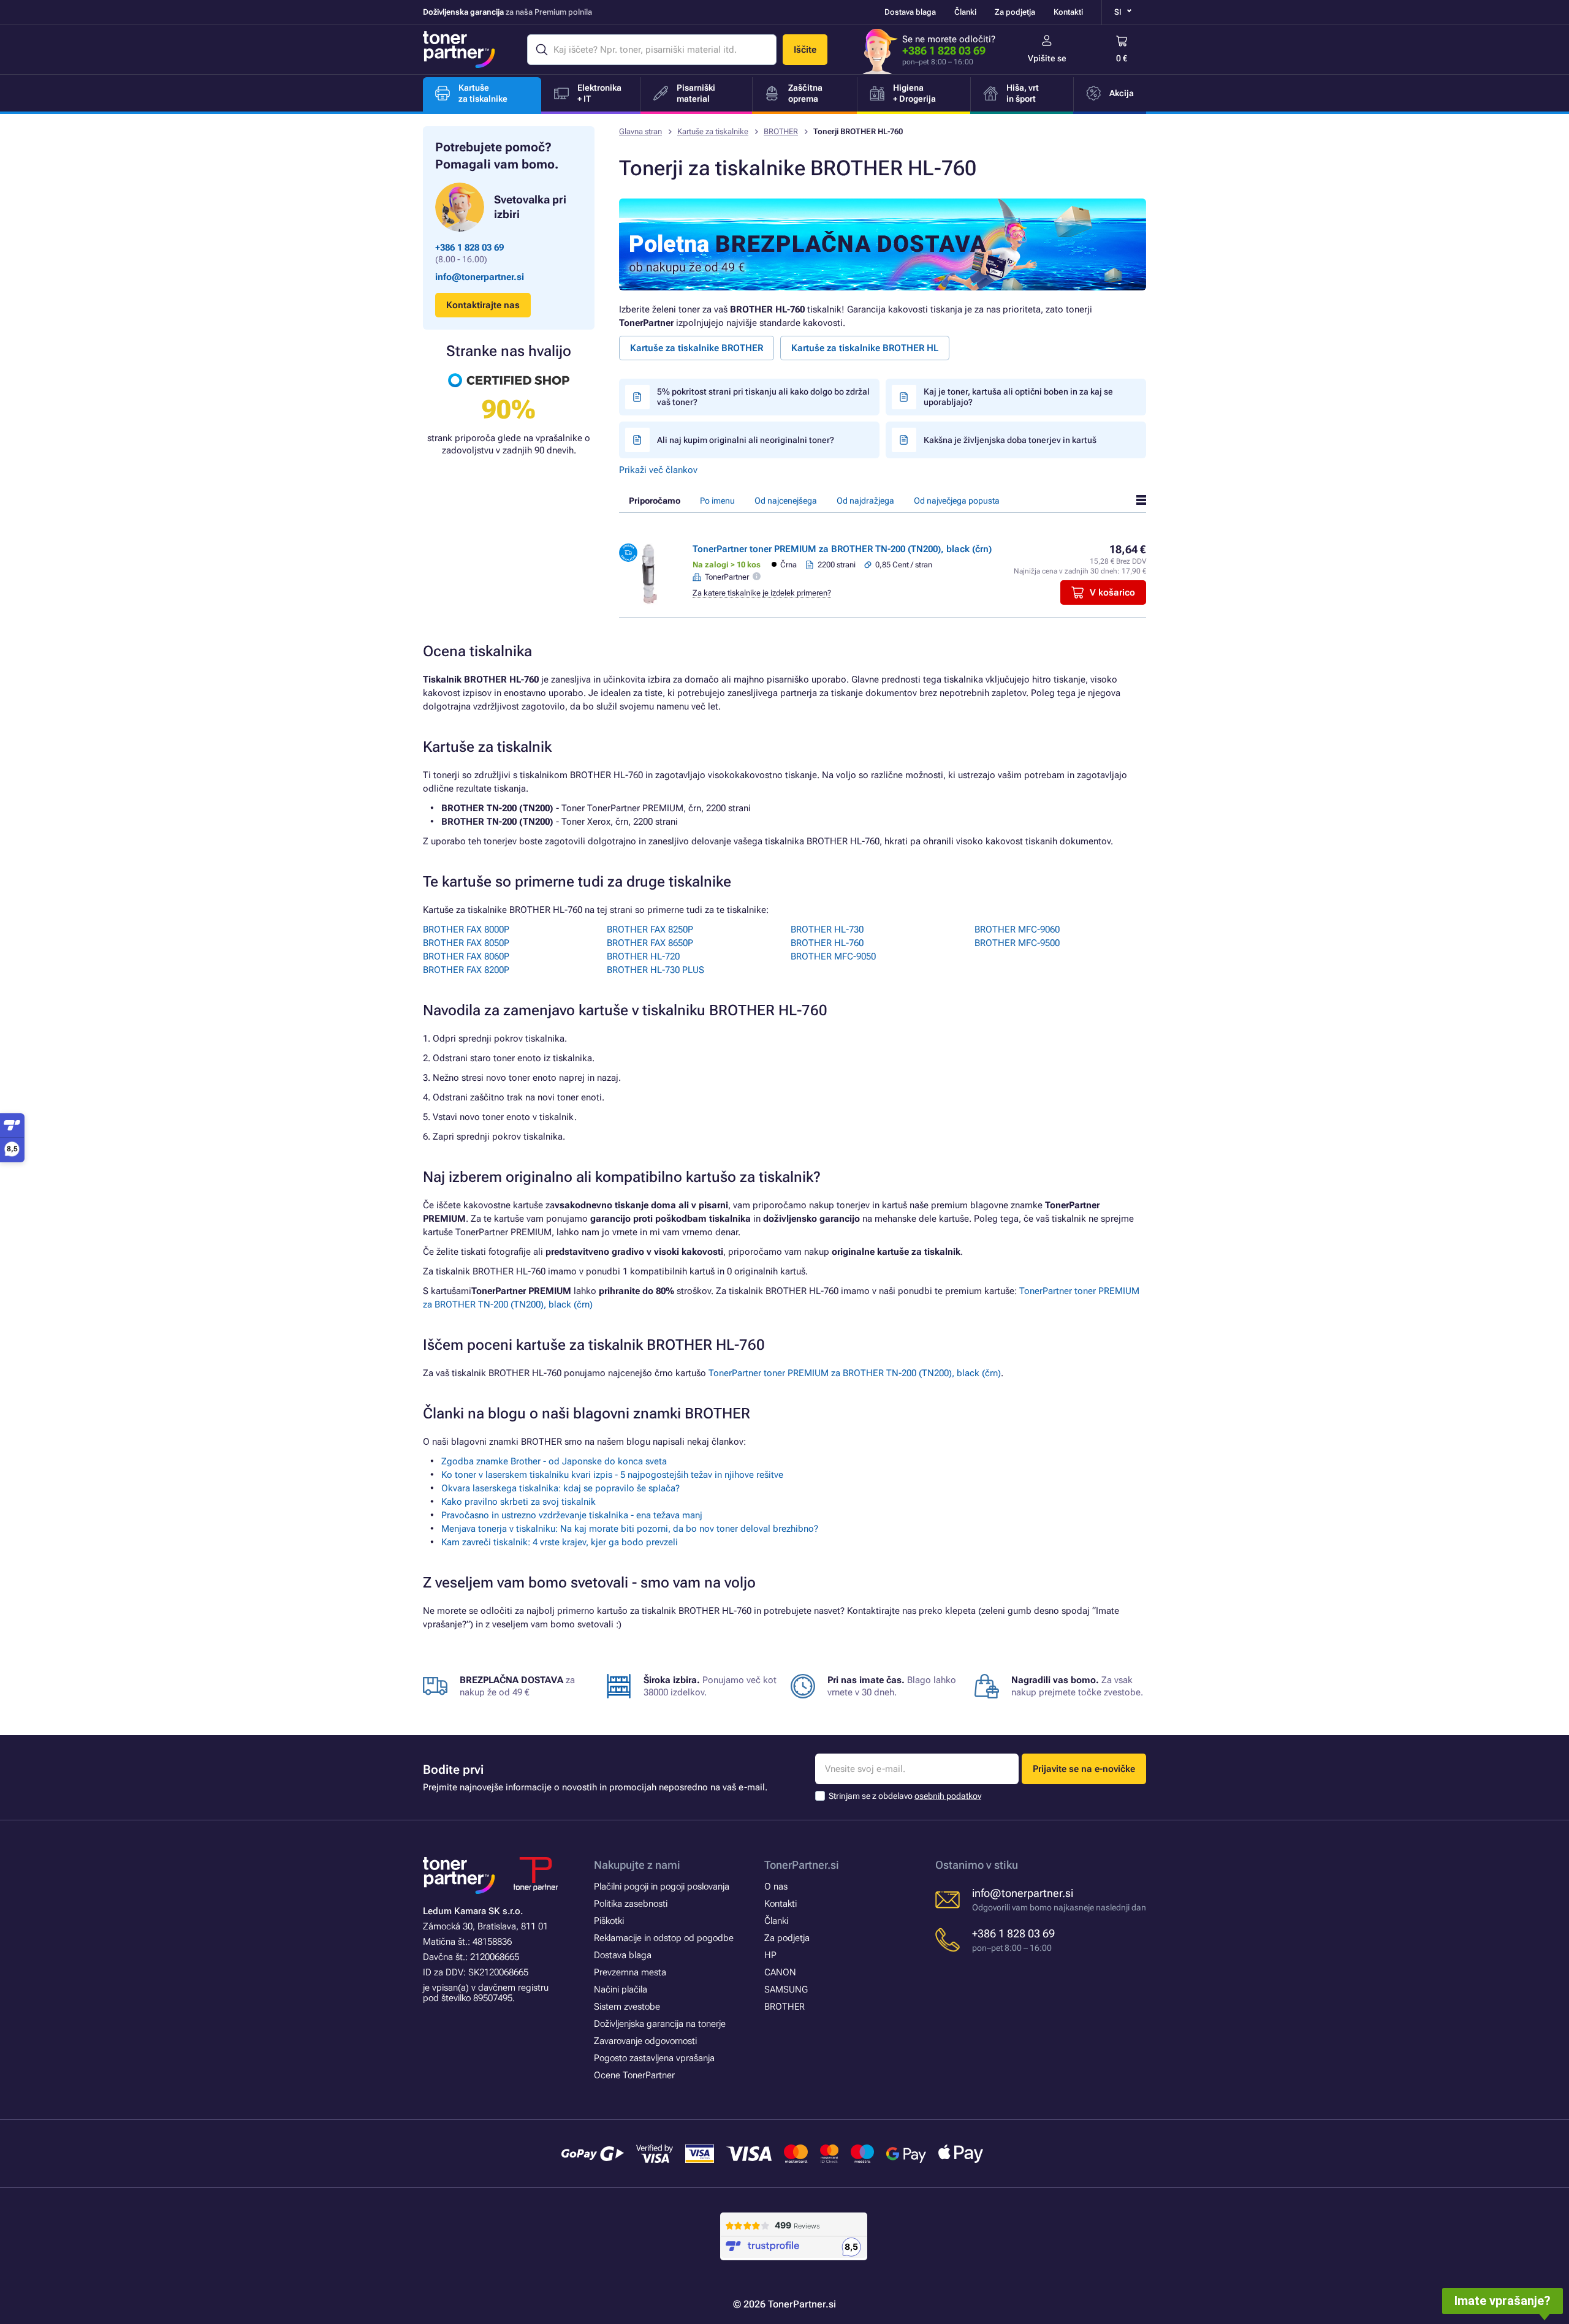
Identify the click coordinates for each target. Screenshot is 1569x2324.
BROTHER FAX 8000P (466, 929)
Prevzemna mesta (630, 1972)
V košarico (1112, 592)
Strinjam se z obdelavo (905, 1796)
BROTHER (781, 131)
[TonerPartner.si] (459, 50)
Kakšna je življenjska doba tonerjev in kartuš (1010, 440)
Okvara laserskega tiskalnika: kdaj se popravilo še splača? (560, 1488)
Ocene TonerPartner (634, 2075)
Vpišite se (1047, 58)
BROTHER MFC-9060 (1017, 929)
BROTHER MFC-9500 (1017, 943)
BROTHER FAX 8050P (466, 943)
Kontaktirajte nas (483, 305)
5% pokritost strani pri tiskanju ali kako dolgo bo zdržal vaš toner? (763, 397)
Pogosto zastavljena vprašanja (654, 2058)
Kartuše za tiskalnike (713, 131)
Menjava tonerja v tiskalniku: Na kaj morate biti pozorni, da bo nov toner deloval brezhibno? (630, 1529)
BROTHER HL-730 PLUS (655, 970)
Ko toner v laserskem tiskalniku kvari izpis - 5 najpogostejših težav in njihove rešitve (612, 1475)
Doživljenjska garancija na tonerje (660, 2024)
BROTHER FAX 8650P (650, 943)
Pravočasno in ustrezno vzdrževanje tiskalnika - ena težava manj (572, 1515)
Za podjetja (1015, 12)
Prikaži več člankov (658, 470)
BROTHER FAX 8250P (650, 929)
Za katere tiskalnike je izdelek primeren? (762, 593)
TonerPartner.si (802, 1865)
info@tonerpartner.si (480, 277)
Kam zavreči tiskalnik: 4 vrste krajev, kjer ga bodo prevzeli (560, 1542)
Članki (965, 12)
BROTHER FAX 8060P (466, 956)
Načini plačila (621, 1989)
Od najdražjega (865, 501)
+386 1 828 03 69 (944, 51)
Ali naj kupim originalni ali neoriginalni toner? (746, 440)
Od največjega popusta (957, 501)
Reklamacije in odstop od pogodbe (664, 1938)
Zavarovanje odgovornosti (645, 2041)
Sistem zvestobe (627, 2007)
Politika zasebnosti (631, 1904)
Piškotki (609, 1921)
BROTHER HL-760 (827, 943)
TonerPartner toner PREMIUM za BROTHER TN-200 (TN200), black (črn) (842, 549)
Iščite (805, 50)
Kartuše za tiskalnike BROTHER (697, 348)
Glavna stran (640, 131)
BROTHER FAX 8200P (466, 970)
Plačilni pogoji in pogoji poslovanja (662, 1887)
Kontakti (1068, 12)
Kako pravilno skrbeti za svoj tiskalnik (519, 1502)
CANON (780, 1972)
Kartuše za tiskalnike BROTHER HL (865, 348)
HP (770, 1955)
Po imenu (717, 501)
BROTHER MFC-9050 (833, 956)
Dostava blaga (910, 12)
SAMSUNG (786, 1989)
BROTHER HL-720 (643, 956)
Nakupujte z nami (637, 1865)
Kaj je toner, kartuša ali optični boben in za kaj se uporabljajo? (1018, 397)
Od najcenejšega (786, 501)
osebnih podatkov (948, 1796)
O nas (776, 1887)
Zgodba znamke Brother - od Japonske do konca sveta (554, 1461)
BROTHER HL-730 (827, 929)
